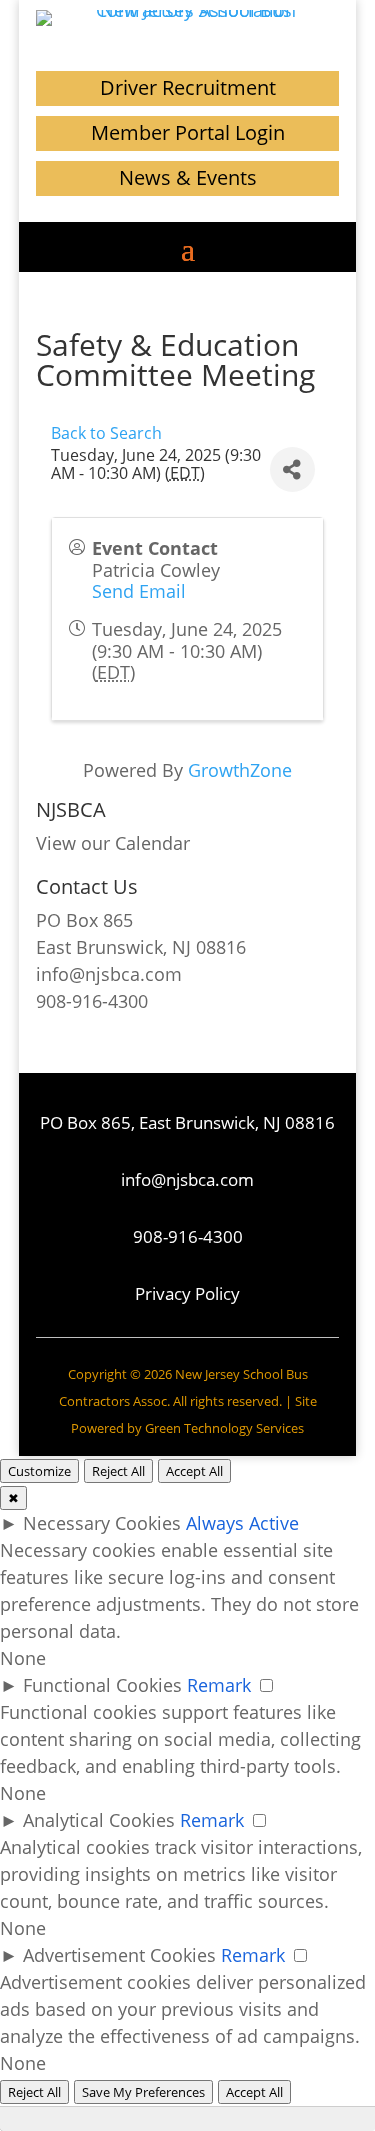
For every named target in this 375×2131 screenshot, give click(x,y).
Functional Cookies (102, 1685)
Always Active (242, 1523)
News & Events (188, 177)
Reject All (118, 1471)
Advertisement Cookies (119, 1955)
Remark (219, 1685)
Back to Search (106, 433)
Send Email (139, 591)
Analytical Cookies (99, 1820)
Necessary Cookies (102, 1523)
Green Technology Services (224, 1428)
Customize (39, 1471)
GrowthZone (240, 770)
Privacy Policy (187, 1293)
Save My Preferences (143, 2092)
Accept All (194, 1471)
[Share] (292, 469)
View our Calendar (113, 843)
